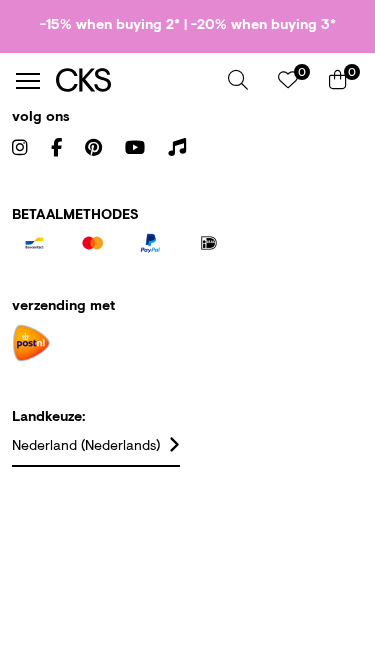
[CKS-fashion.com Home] (134, 80)
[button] (238, 80)
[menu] (28, 81)
